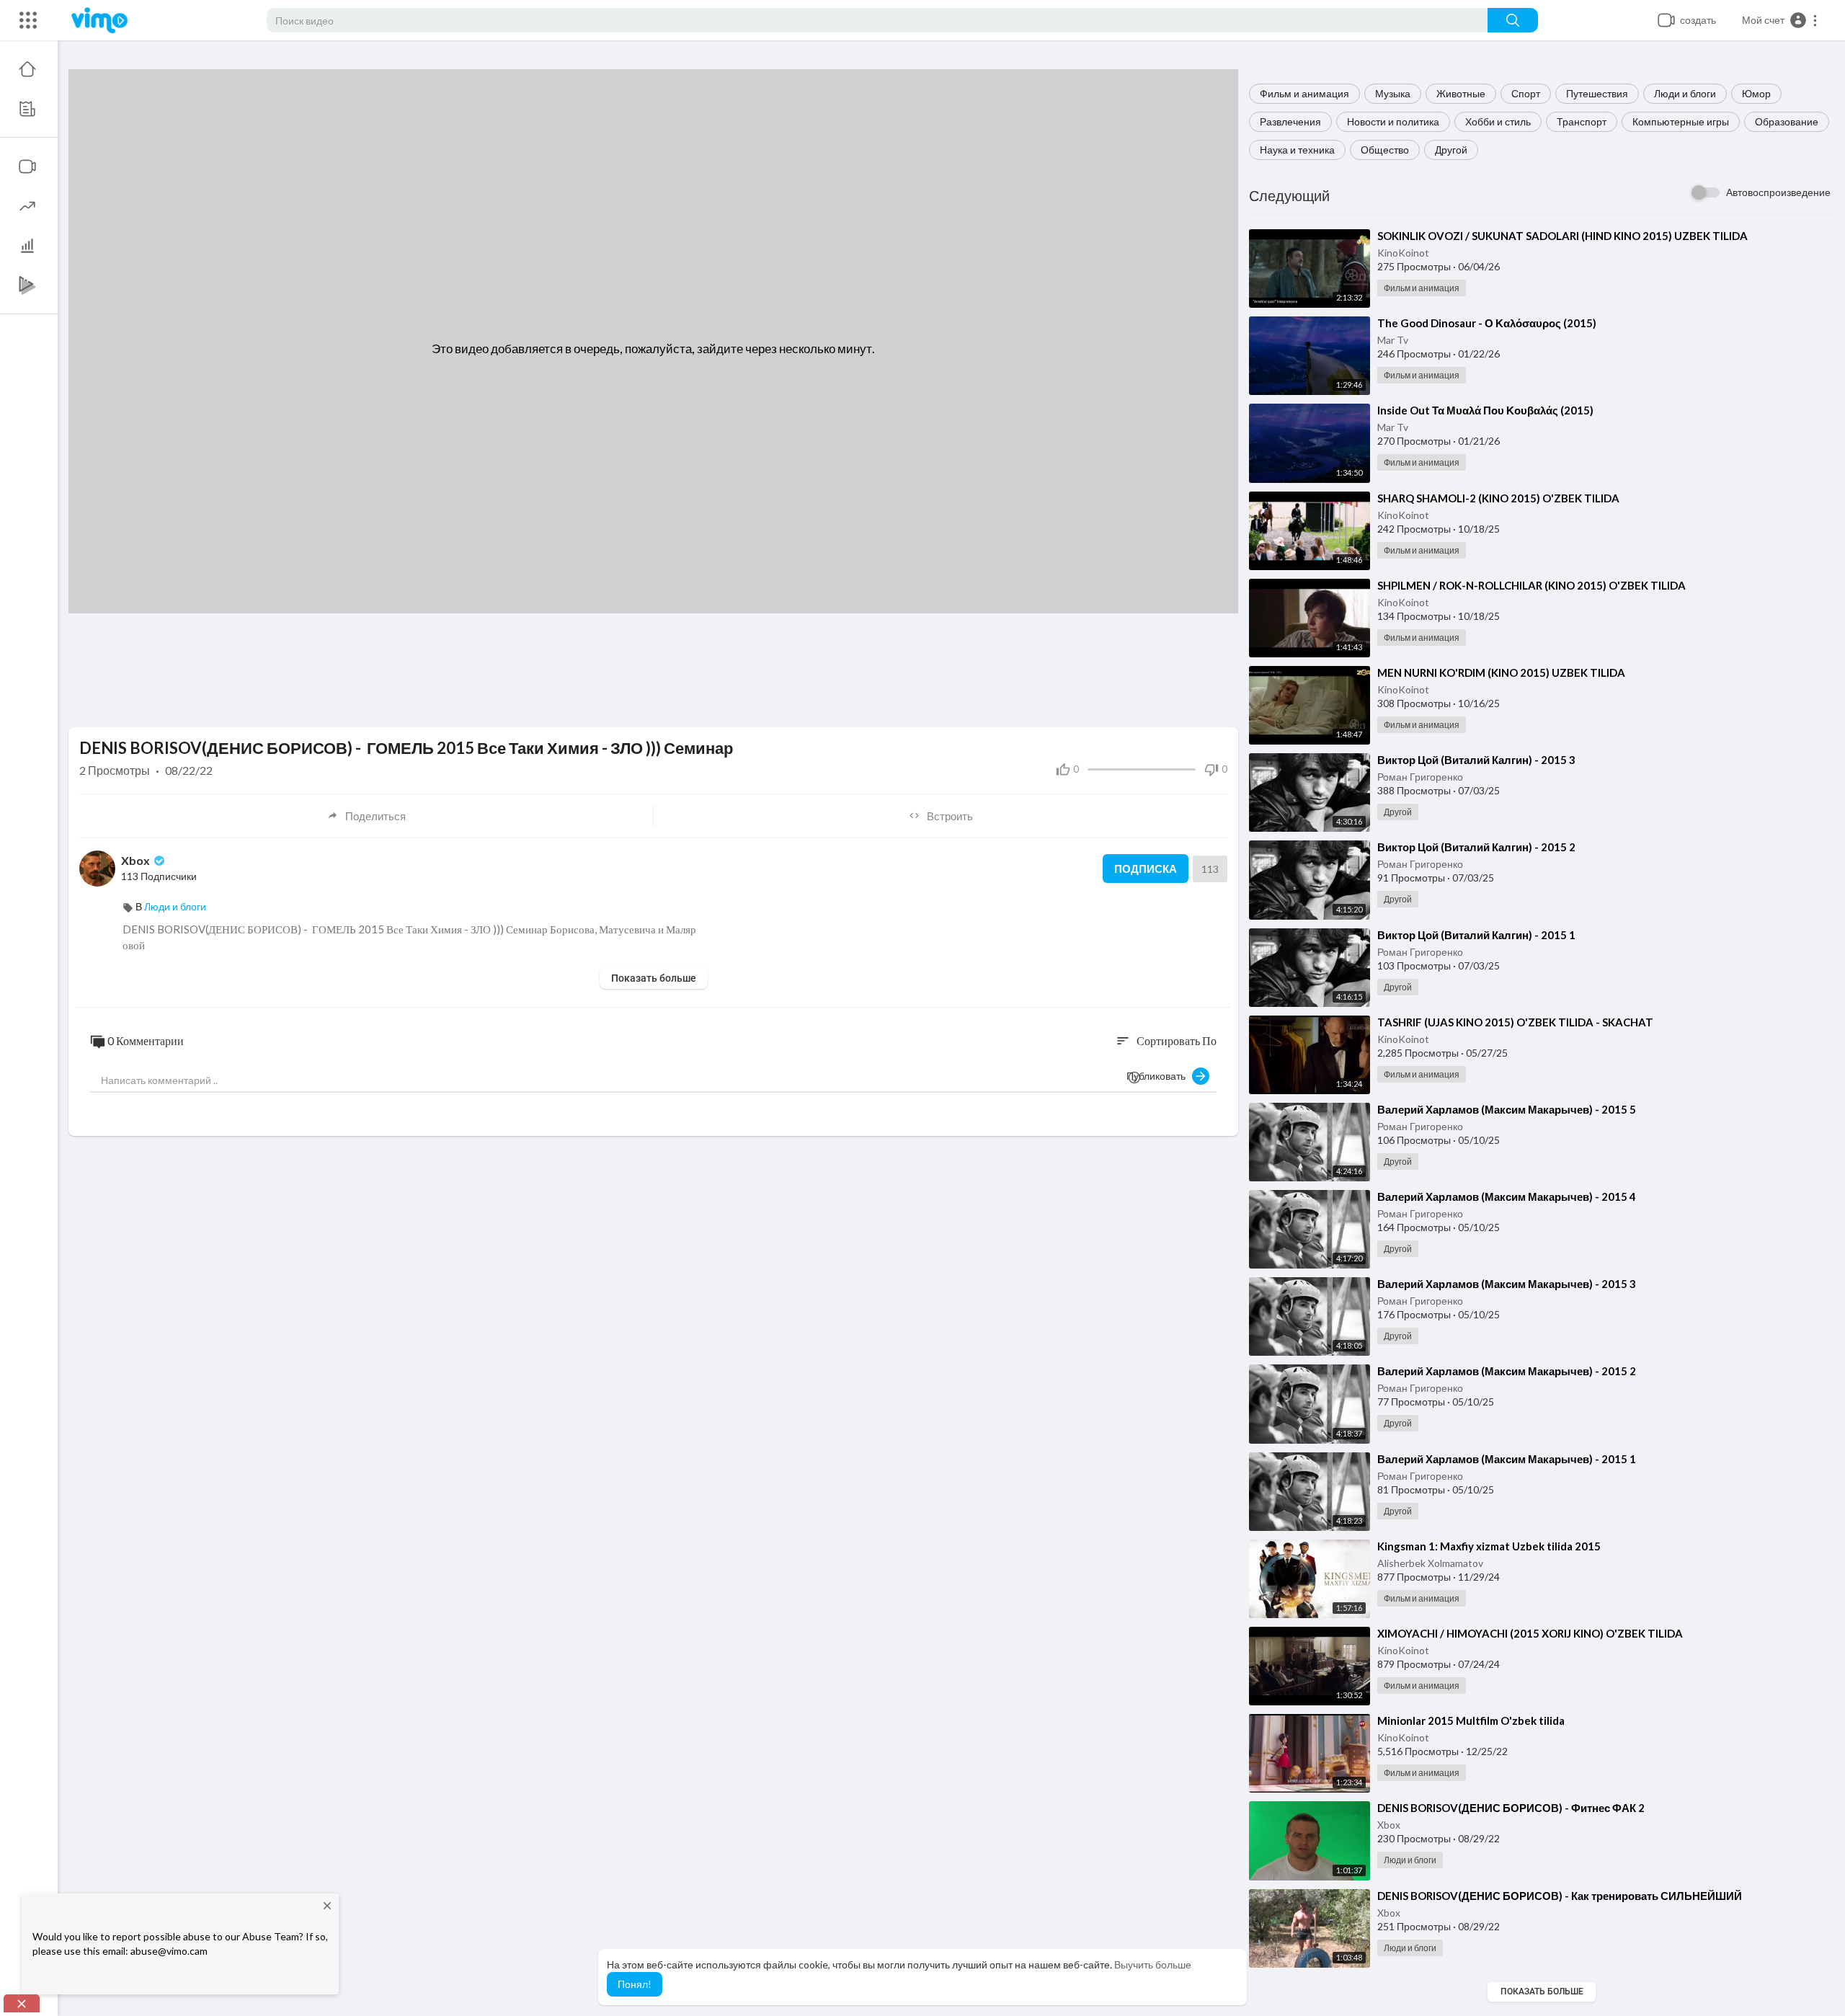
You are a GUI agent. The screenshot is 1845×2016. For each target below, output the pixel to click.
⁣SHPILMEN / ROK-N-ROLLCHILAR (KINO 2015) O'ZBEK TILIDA (1531, 585)
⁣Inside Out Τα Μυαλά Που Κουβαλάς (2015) (1485, 410)
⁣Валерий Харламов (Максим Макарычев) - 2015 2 (1507, 1371)
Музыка (1393, 93)
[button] (1780, 20)
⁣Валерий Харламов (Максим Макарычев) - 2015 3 (1507, 1284)
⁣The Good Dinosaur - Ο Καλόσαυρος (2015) (1487, 323)
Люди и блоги (1685, 93)
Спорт (1526, 93)
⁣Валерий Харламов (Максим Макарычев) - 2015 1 (1507, 1459)
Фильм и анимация (1304, 93)
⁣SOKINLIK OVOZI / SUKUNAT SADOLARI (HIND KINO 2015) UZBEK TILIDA (1562, 236)
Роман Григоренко (1420, 777)
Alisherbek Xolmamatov (1430, 1563)
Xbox (1389, 1825)
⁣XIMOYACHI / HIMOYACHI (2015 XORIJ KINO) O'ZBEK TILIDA (1530, 1633)
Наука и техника (1297, 150)
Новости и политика (1393, 121)
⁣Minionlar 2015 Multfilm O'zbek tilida (1471, 1720)
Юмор (1756, 93)
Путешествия (1597, 93)
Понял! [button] (635, 1984)
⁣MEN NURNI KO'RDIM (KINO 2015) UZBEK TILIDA (1501, 672)
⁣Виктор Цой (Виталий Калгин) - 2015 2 (1476, 847)
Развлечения (1290, 121)
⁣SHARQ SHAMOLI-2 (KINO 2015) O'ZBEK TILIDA (1498, 498)
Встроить (950, 816)
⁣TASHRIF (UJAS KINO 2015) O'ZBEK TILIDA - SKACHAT (1515, 1022)
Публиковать (1159, 1076)
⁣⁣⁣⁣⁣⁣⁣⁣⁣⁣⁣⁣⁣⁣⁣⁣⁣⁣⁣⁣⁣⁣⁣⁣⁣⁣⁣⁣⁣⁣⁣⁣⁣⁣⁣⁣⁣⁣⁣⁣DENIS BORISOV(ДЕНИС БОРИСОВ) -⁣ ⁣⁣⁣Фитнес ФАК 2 (1511, 1808)
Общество (1385, 150)
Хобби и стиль (1498, 121)
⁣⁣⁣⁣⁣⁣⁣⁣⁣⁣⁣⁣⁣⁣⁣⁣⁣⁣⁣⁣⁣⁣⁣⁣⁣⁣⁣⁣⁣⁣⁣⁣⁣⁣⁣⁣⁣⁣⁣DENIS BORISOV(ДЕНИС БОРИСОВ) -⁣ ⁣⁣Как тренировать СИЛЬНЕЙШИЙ (1560, 1896)
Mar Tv (1393, 340)
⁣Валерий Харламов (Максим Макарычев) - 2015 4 (1507, 1196)
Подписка (1146, 869)
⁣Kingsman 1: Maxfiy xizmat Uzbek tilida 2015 (1489, 1546)
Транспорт (1582, 121)
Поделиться (375, 816)
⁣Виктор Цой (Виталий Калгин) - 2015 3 (1476, 760)
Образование (1787, 121)
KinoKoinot (1403, 253)
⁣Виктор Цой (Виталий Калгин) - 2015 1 (1476, 935)
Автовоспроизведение (1778, 192)
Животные (1461, 93)
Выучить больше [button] (1153, 1964)
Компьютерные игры (1681, 121)
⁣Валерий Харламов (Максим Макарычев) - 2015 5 (1507, 1109)
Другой (1451, 150)
